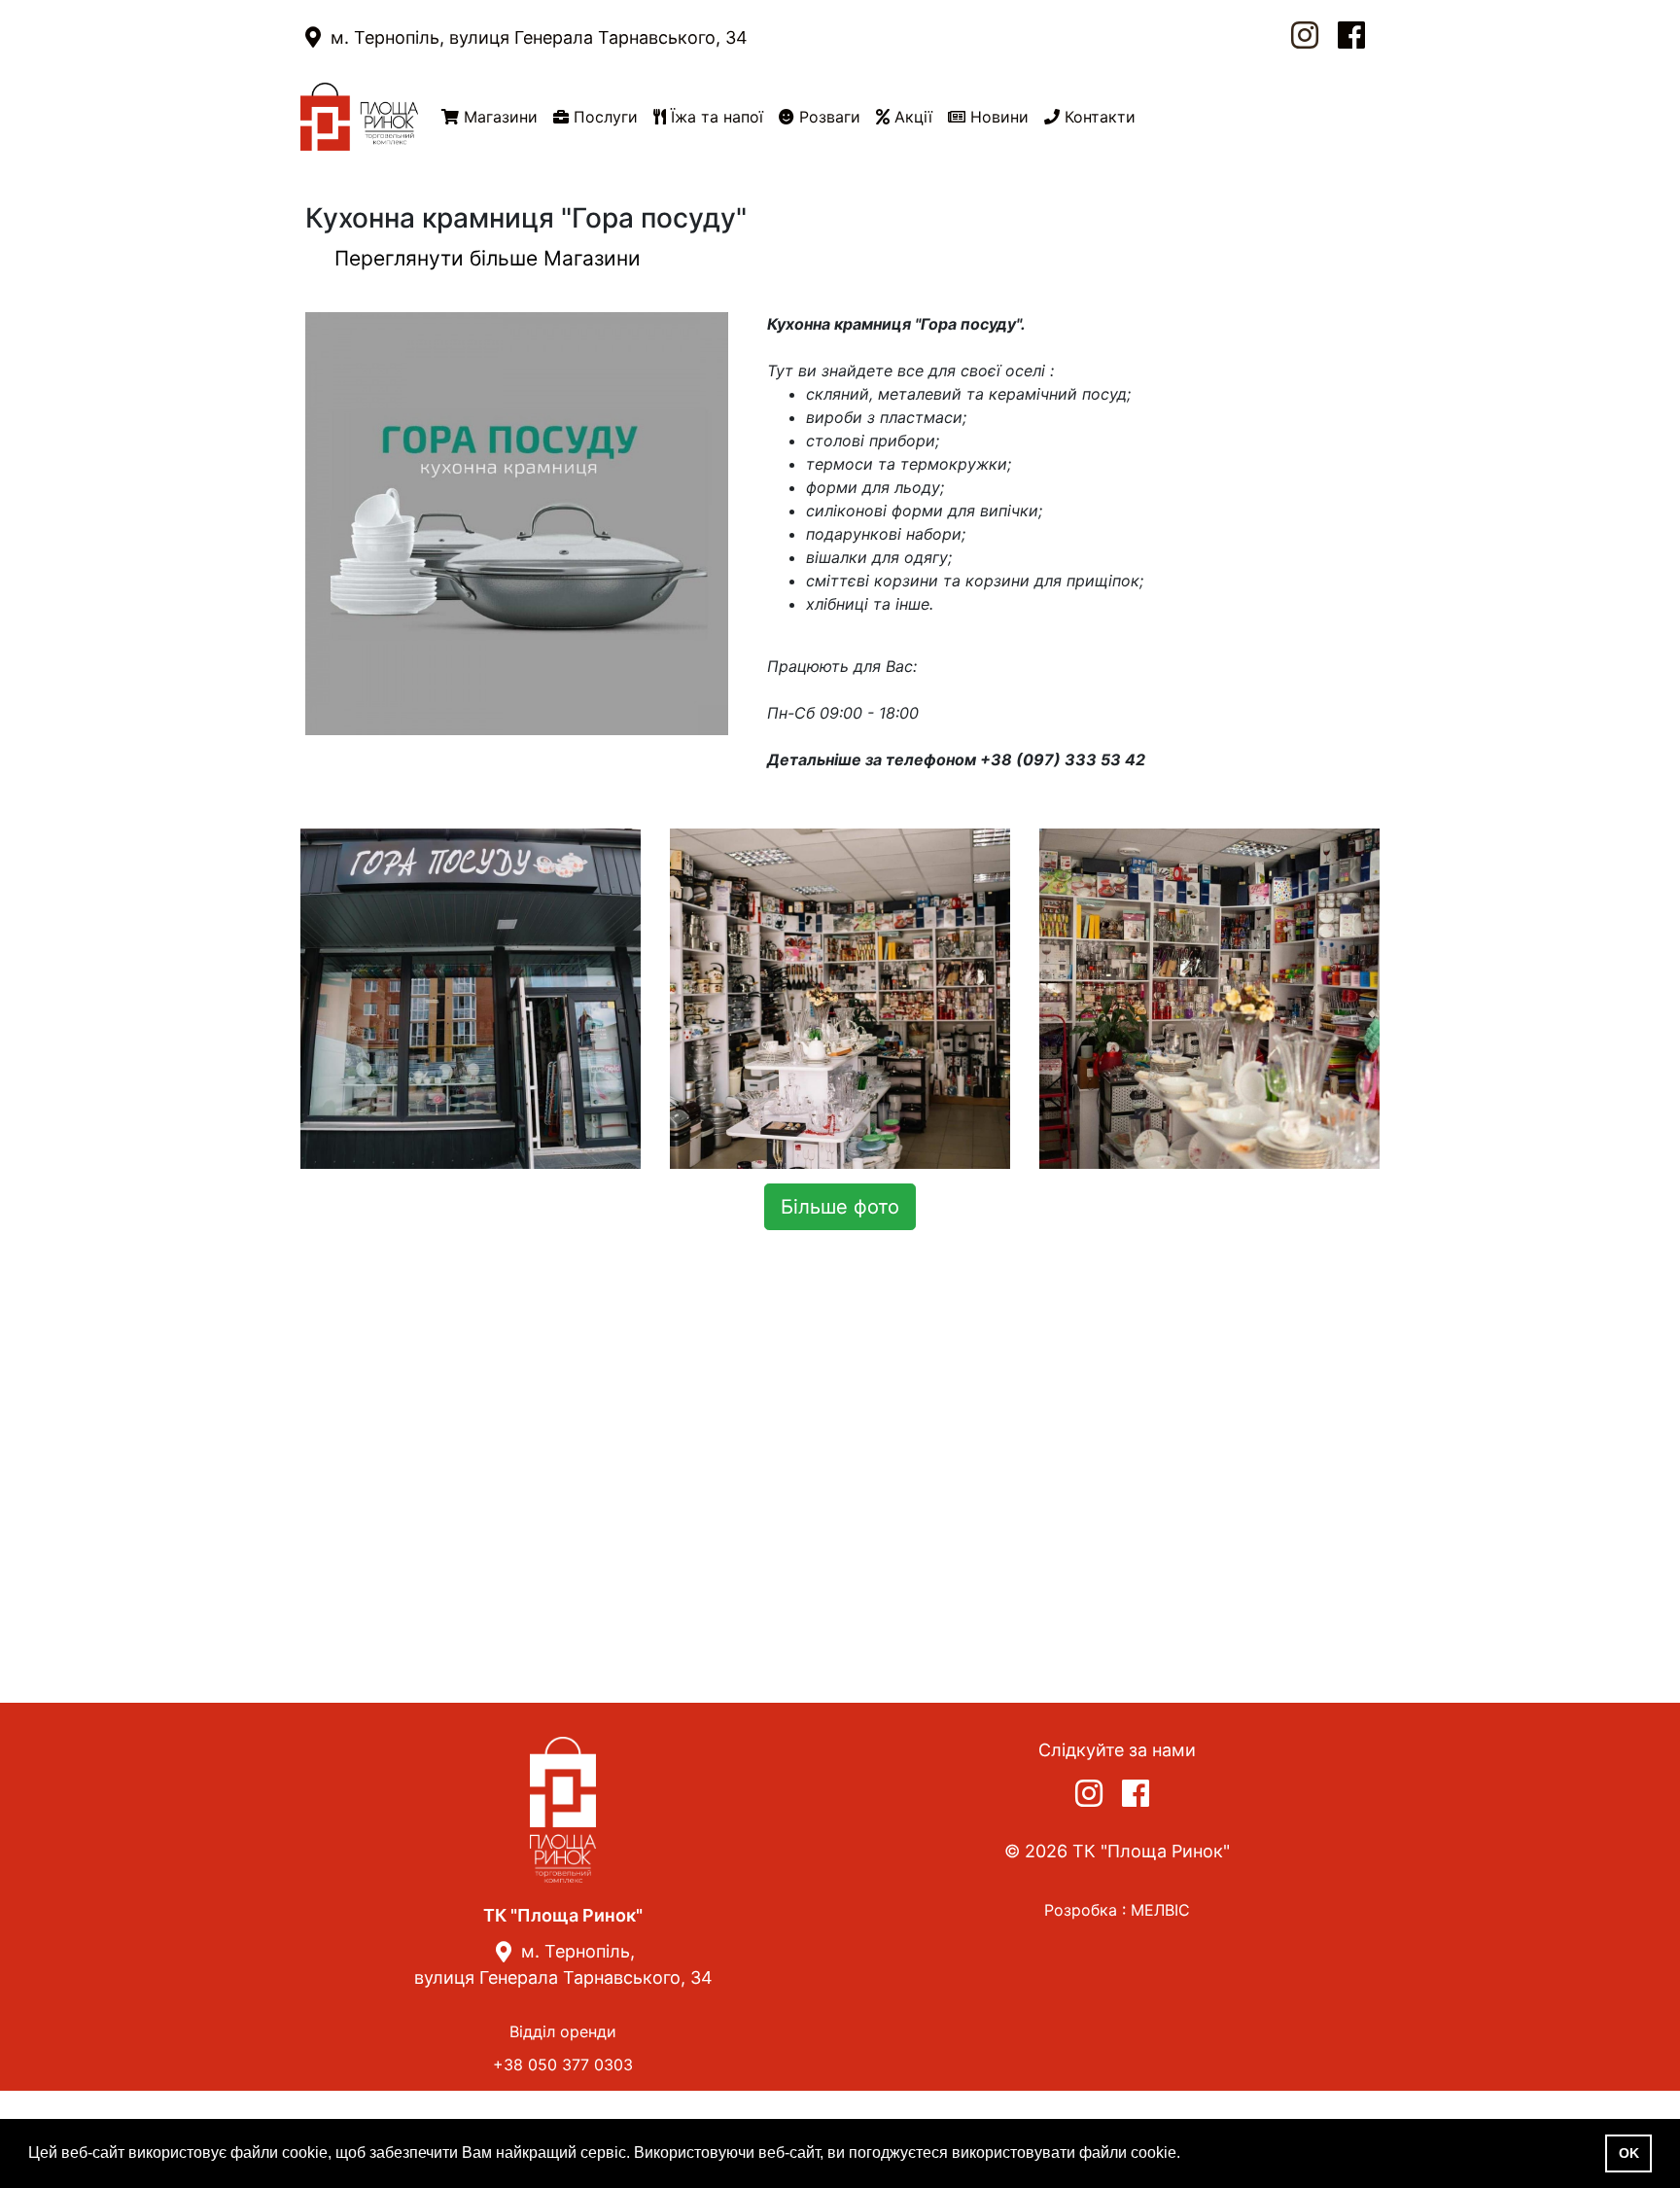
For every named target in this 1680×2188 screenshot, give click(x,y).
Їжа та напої (715, 117)
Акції (911, 117)
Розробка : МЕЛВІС (1117, 1910)
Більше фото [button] (840, 1207)
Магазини (498, 117)
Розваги (827, 117)
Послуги (603, 117)
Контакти (1098, 117)
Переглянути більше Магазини (488, 258)
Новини (997, 117)
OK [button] (1629, 2153)
